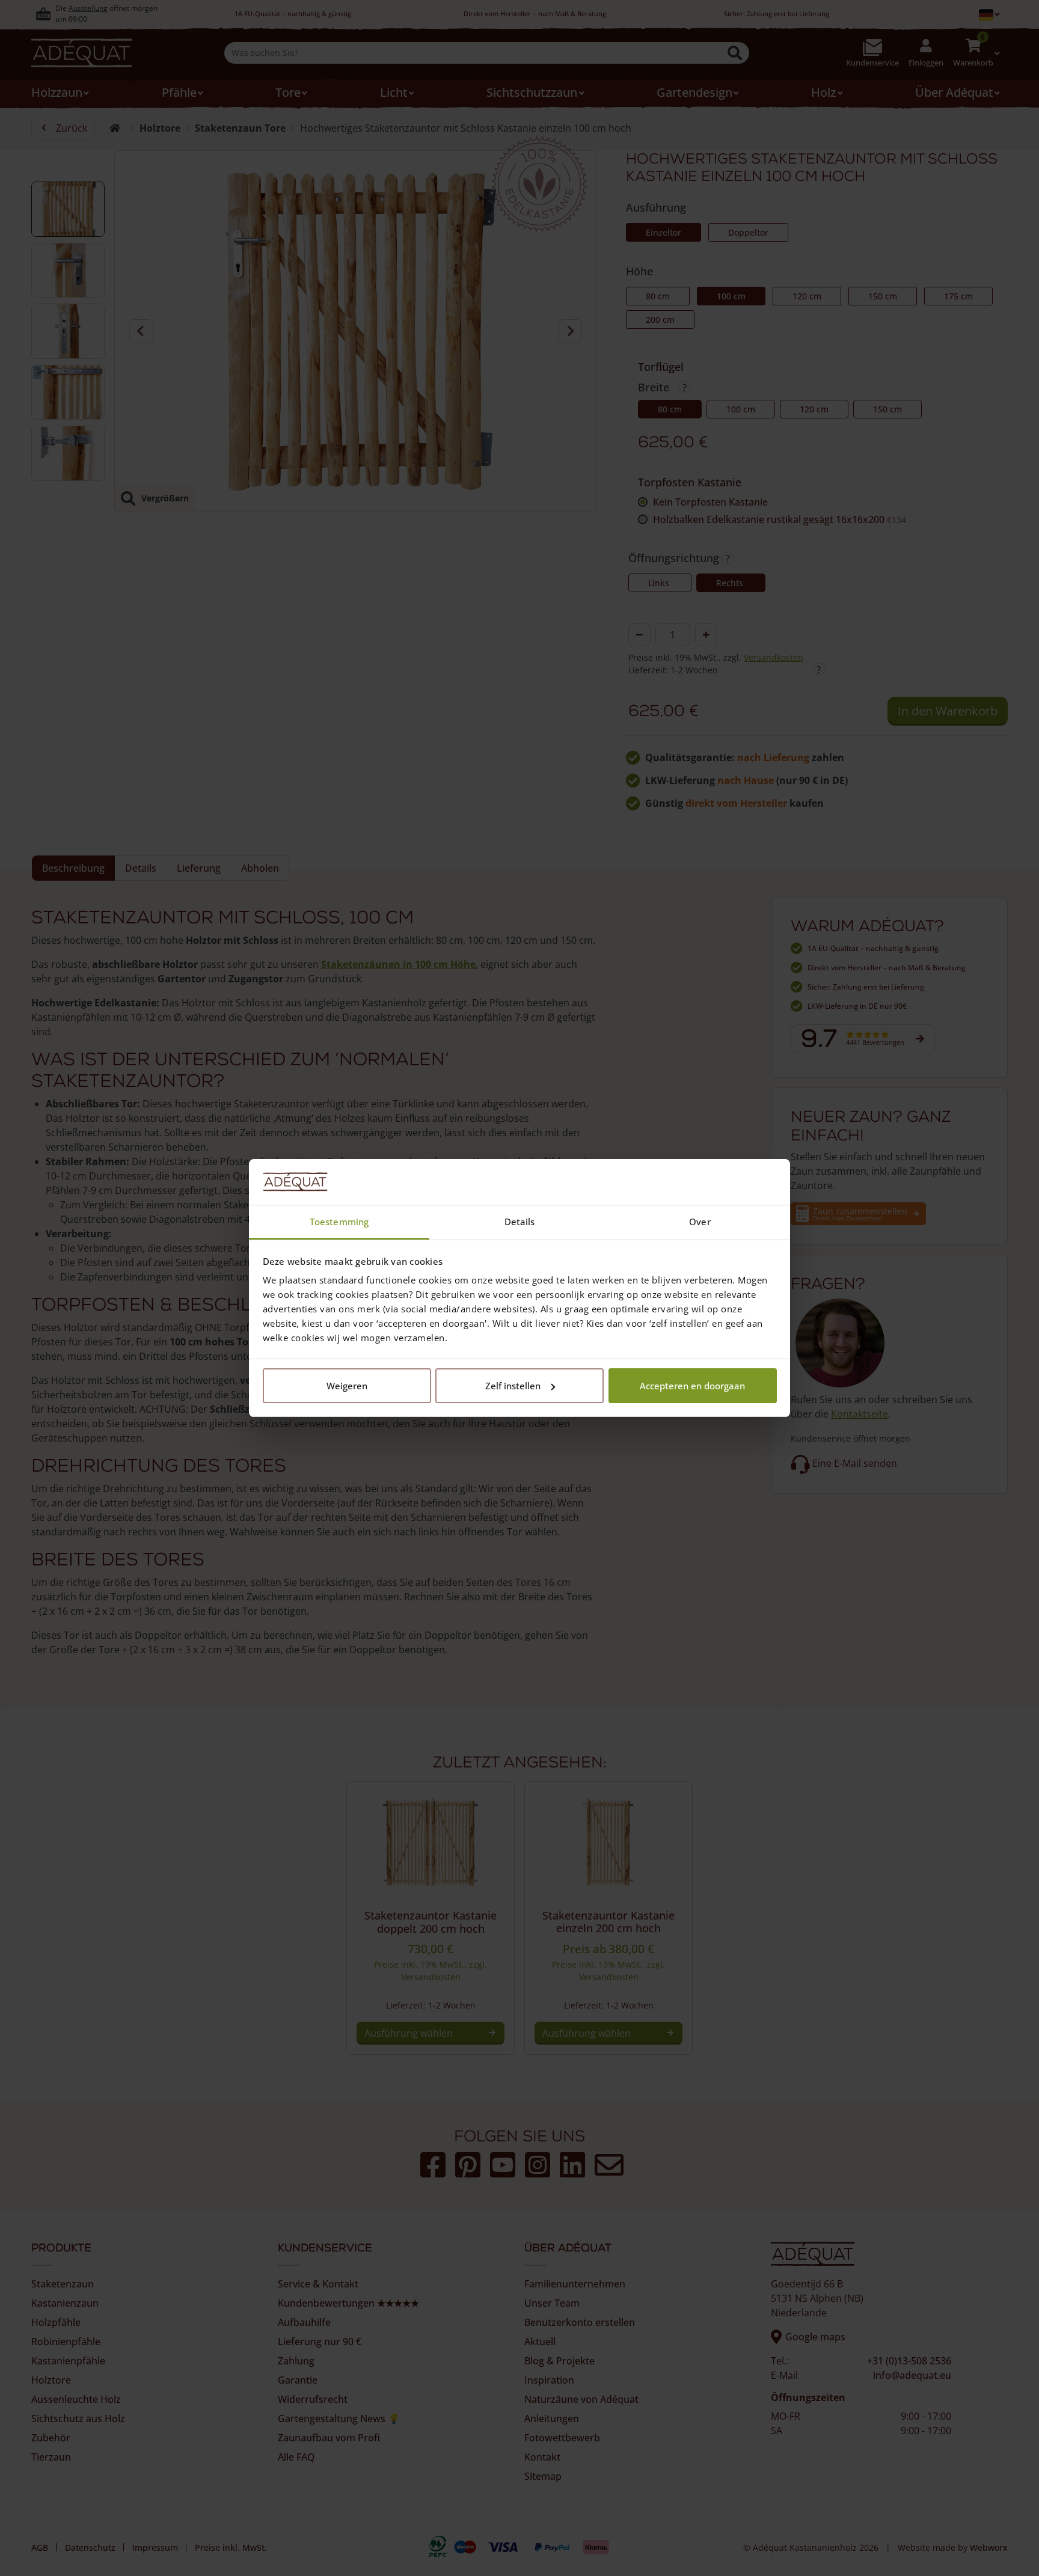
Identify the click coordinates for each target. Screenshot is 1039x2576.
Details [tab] (520, 1222)
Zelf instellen (513, 1386)
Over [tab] (700, 1222)
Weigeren (347, 1386)
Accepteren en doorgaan (692, 1386)
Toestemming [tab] (339, 1222)
